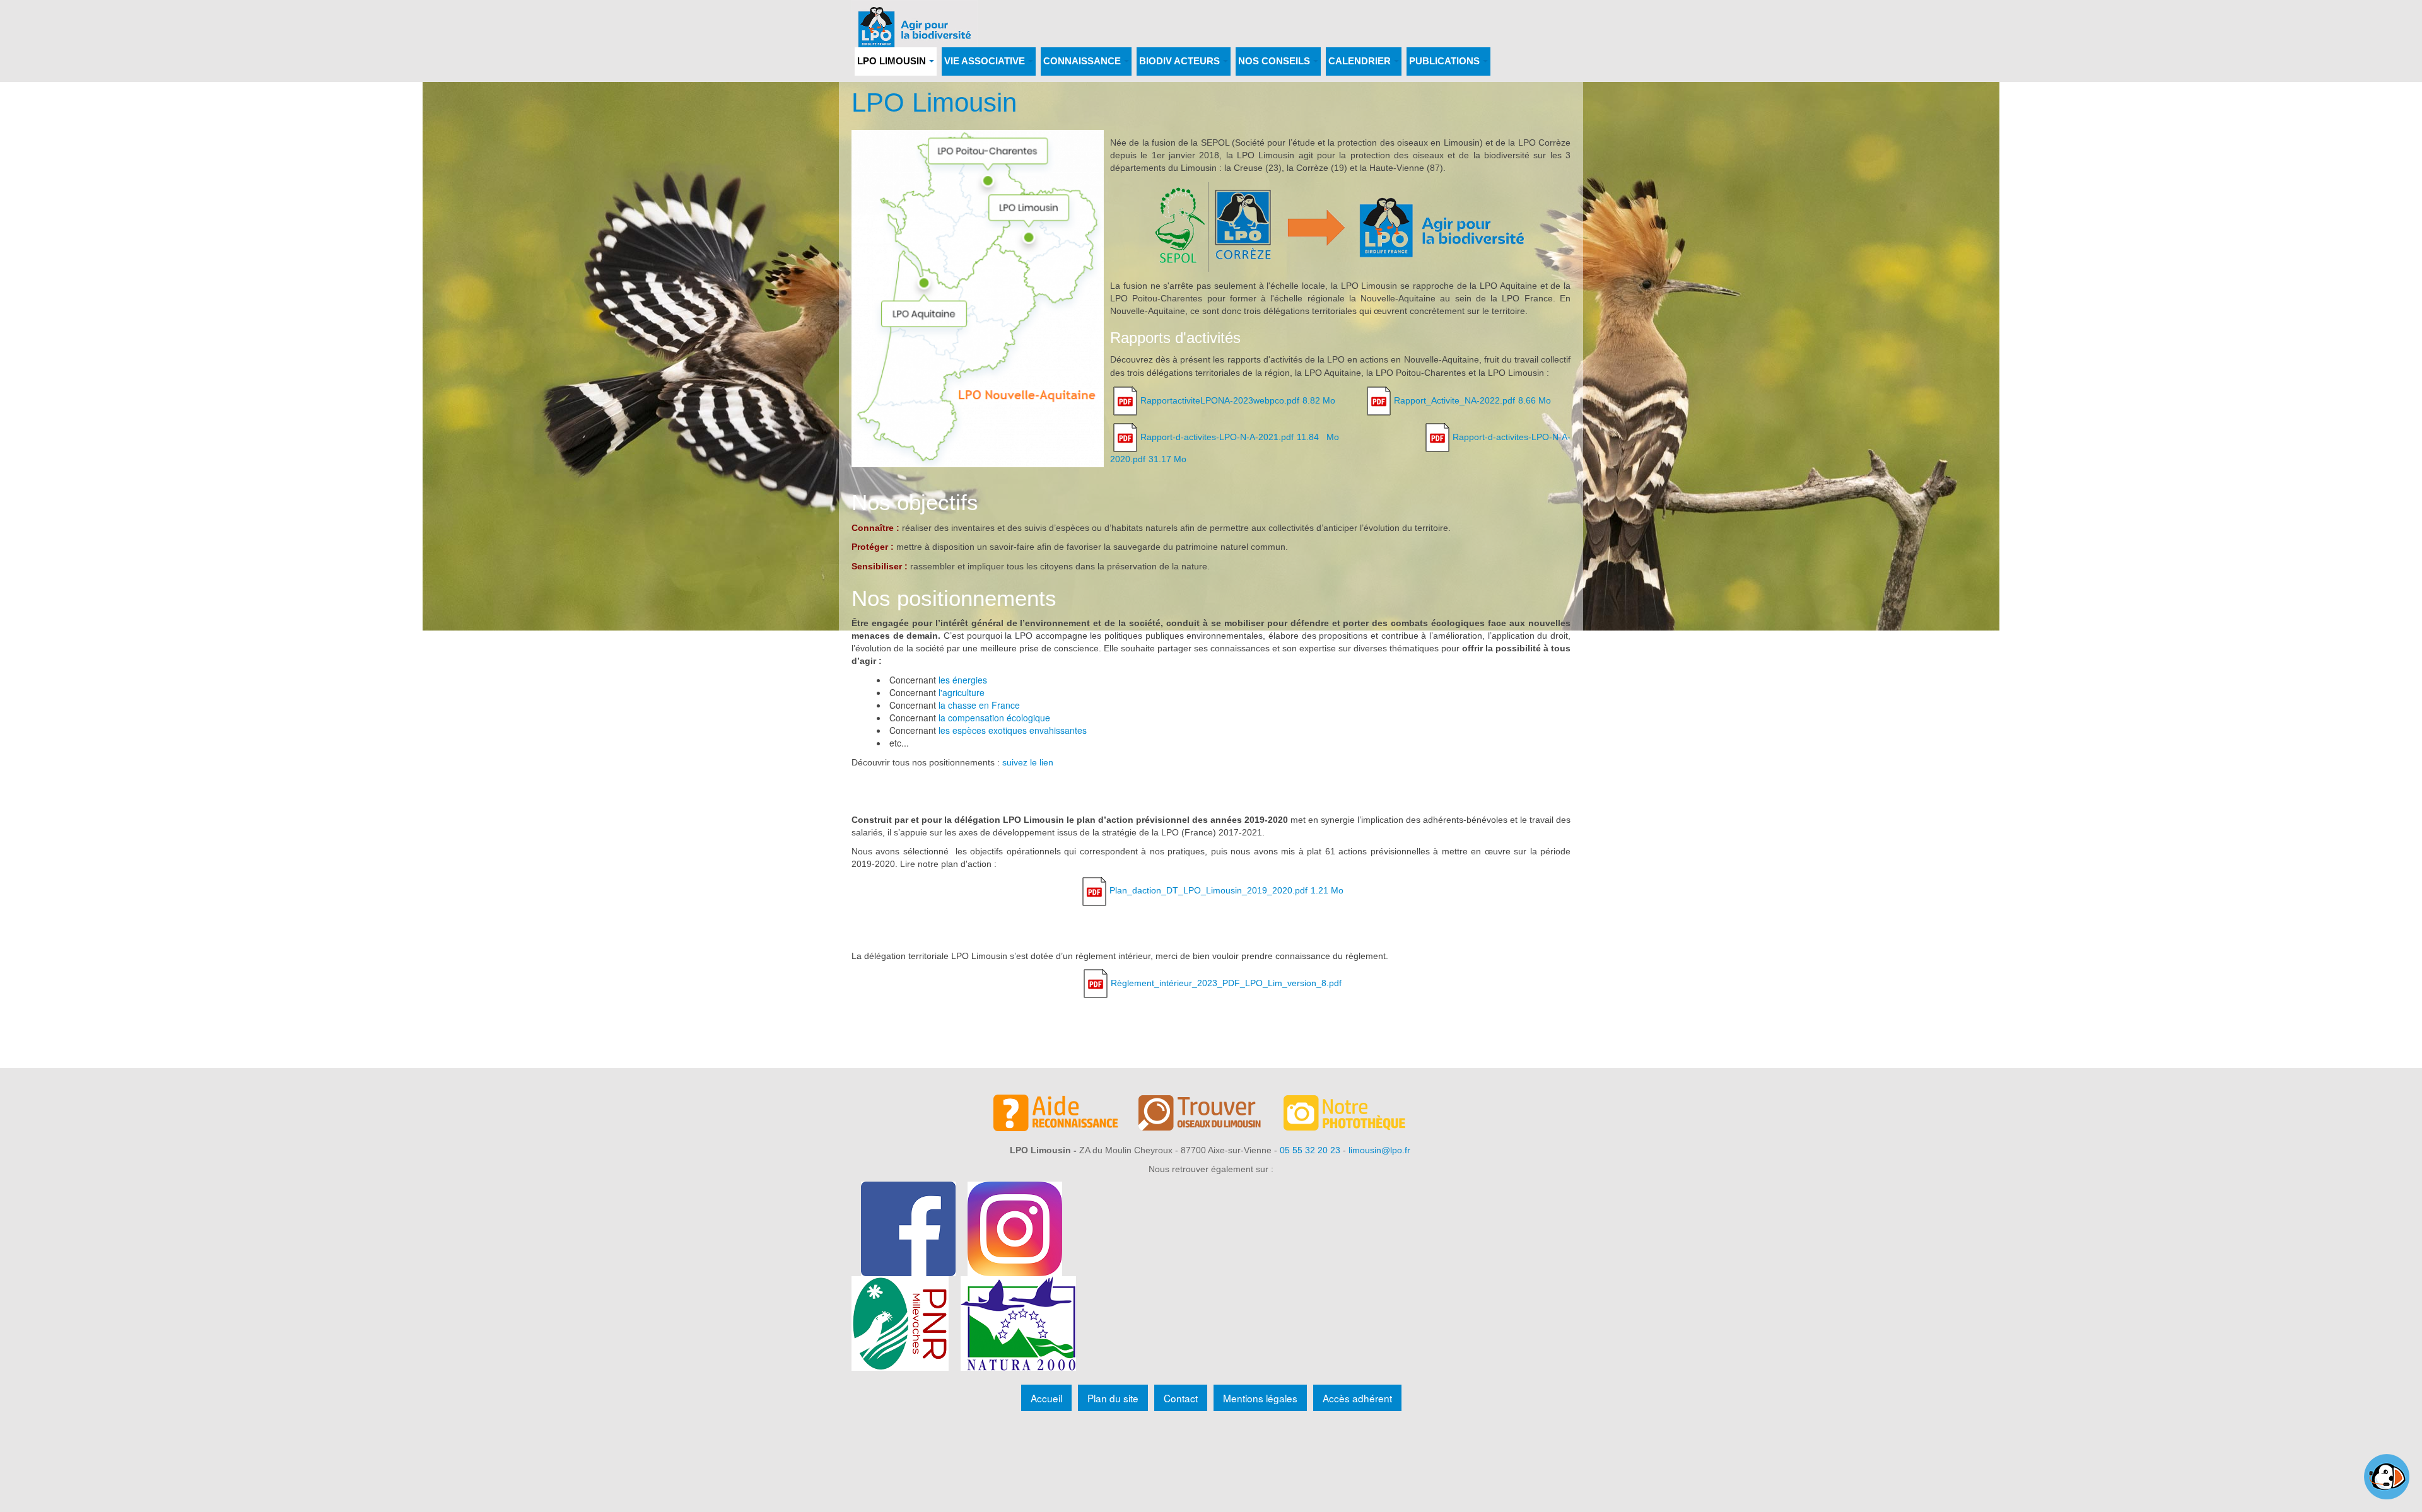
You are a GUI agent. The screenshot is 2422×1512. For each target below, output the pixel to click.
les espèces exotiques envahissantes (1013, 730)
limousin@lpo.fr (1379, 1150)
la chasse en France (979, 705)
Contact (1181, 1398)
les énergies (963, 680)
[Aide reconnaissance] (1066, 1115)
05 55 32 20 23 (1310, 1150)
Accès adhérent (1357, 1398)
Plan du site (1113, 1398)
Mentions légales (1260, 1398)
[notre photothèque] (1356, 1115)
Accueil (1046, 1398)
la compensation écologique (994, 718)
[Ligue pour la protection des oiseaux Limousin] (915, 17)
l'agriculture (962, 692)
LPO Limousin (934, 102)
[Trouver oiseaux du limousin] (1211, 1115)
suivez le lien (1028, 762)
